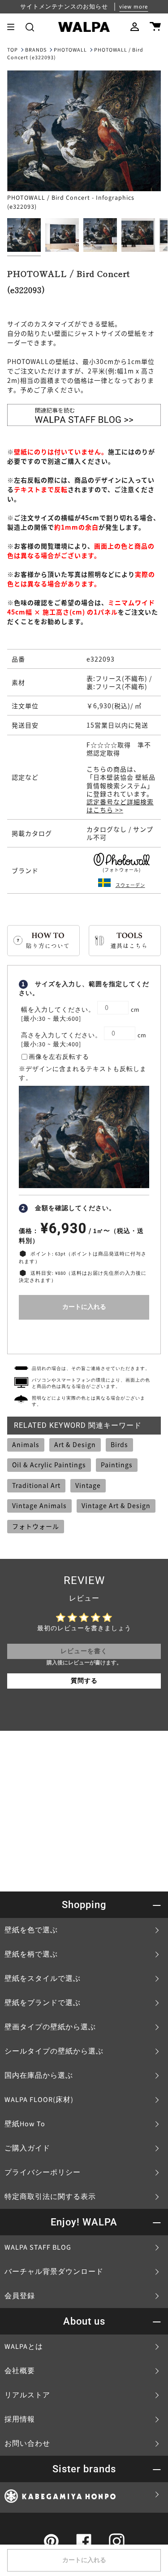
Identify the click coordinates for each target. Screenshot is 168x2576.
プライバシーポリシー (43, 2172)
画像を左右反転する (59, 1057)
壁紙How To (25, 2124)
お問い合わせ (27, 2444)
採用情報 (20, 2419)
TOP (13, 50)
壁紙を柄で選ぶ (31, 1954)
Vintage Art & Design (116, 1505)
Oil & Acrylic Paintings (49, 1465)
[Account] (135, 27)
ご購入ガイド (27, 2148)
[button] (30, 27)
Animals (26, 1444)
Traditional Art (36, 1485)
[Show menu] (14, 27)
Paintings (117, 1465)
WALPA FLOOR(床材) (39, 2100)
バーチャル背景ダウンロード (54, 2272)
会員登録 (20, 2296)
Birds (119, 1444)
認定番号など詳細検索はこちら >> (120, 806)
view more (134, 7)
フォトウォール (36, 1526)
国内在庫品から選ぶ (39, 2076)
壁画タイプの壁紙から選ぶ (50, 2027)
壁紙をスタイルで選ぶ (43, 1979)
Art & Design (75, 1444)
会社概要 (20, 2371)
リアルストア (27, 2395)
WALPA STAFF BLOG (38, 2247)
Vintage (88, 1485)
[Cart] (155, 27)
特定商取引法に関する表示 (50, 2197)
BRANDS (36, 50)
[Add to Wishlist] (84, 1335)
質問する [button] (84, 1681)
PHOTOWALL (70, 50)
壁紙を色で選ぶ (31, 1930)
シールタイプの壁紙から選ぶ (54, 2051)
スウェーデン (130, 885)
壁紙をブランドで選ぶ (43, 2003)
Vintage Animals (39, 1505)
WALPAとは (24, 2347)
